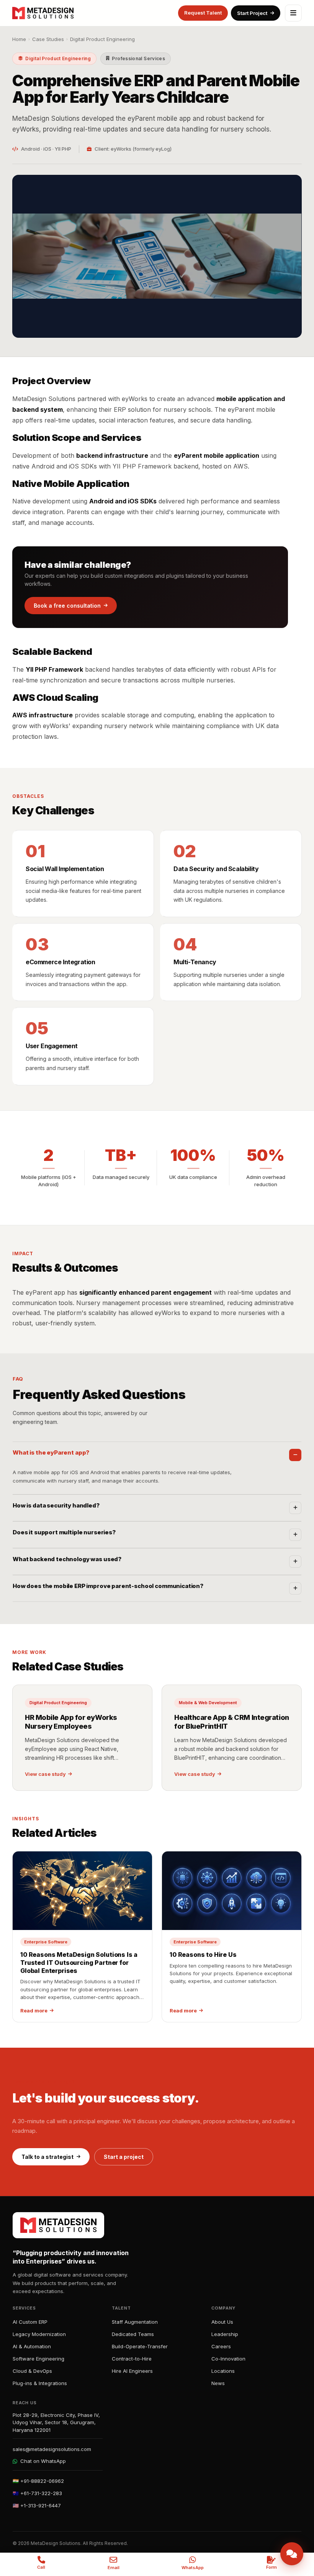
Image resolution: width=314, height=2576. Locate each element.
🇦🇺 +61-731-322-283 (37, 2493)
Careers (221, 2346)
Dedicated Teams (133, 2334)
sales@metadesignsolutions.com (52, 2449)
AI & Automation (32, 2346)
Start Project (252, 13)
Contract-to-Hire (132, 2359)
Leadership (225, 2334)
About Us (222, 2322)
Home (19, 39)
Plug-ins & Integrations (40, 2383)
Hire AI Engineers (132, 2371)
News (218, 2383)
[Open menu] (293, 13)
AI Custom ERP (30, 2322)
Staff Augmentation (135, 2322)
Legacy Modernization (39, 2334)
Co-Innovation (228, 2359)
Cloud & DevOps (32, 2371)
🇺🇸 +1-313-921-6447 (37, 2505)
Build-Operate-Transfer (140, 2346)
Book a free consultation (67, 606)
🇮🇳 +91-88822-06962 (38, 2481)
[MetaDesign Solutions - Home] (43, 13)
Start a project (124, 2157)
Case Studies (48, 39)
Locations (223, 2371)
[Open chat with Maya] (292, 2554)
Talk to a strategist (47, 2157)
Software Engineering (38, 2359)
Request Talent (203, 13)
